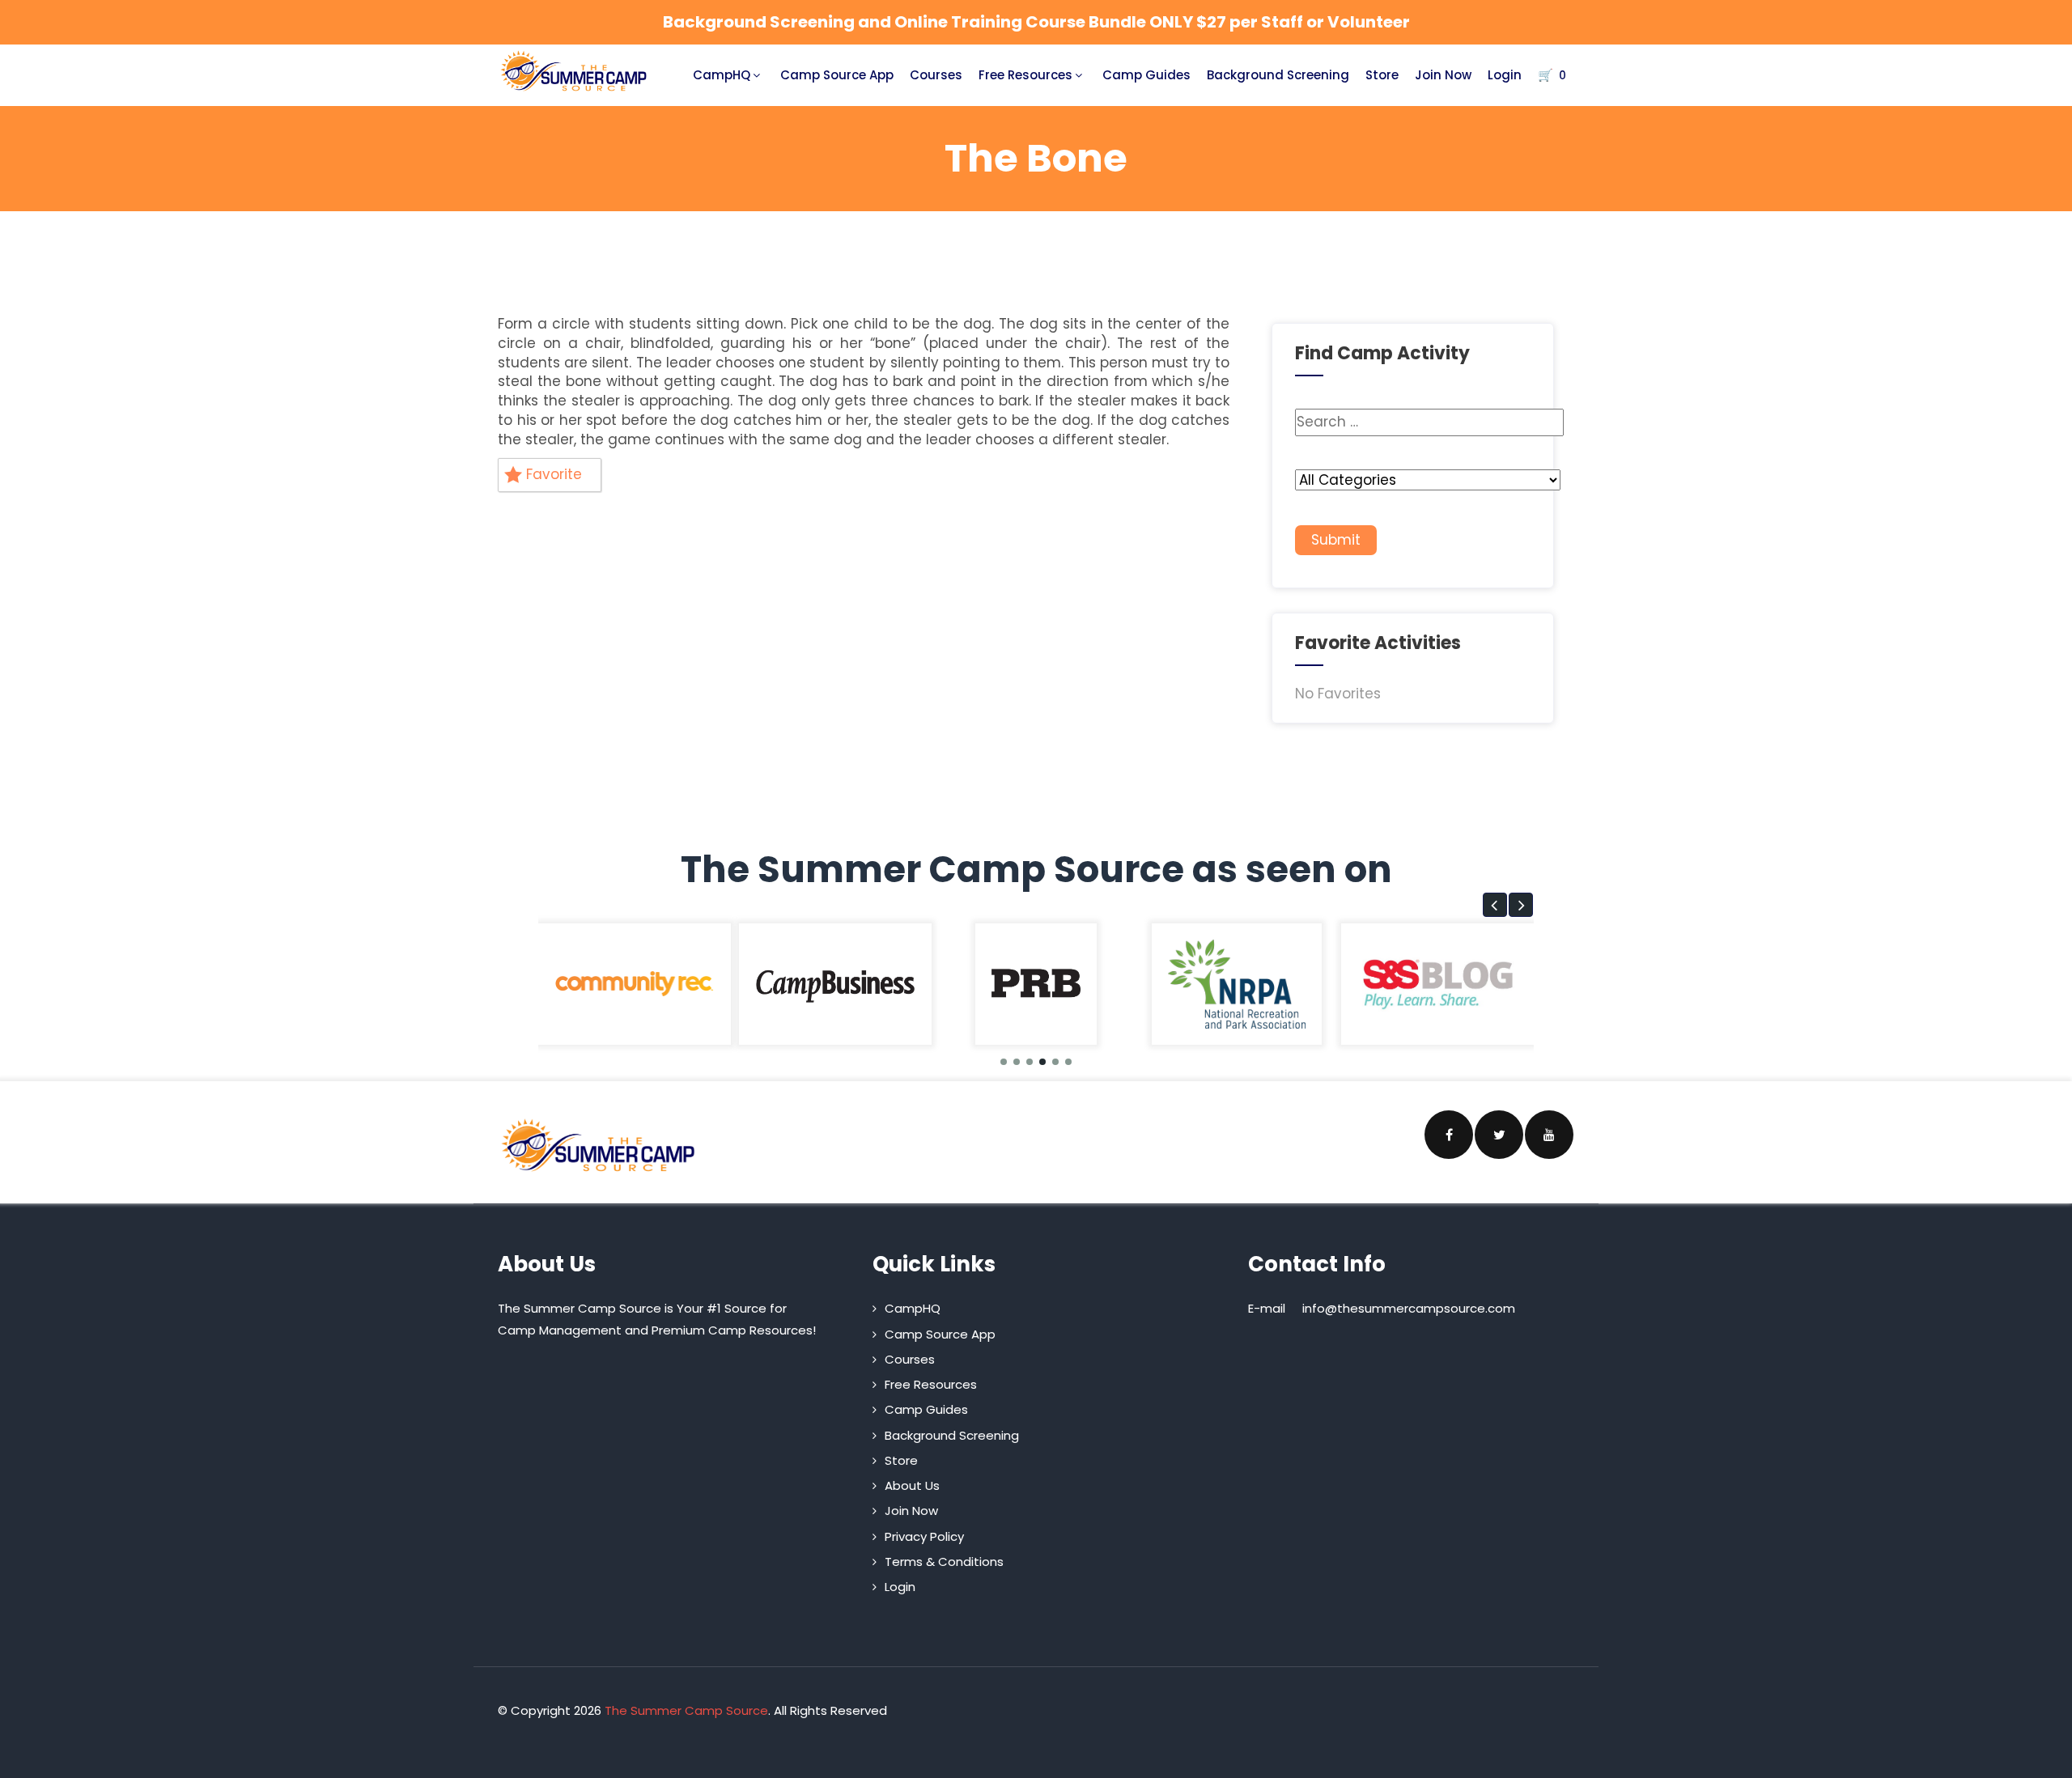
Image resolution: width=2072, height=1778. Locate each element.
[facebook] (1449, 1135)
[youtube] (1549, 1135)
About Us (912, 1485)
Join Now (1443, 75)
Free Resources (1025, 75)
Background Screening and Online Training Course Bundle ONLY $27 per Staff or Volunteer (1036, 22)
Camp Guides (1146, 75)
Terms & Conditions (944, 1562)
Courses (936, 75)
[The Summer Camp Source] (574, 71)
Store (1382, 75)
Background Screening (1278, 75)
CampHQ (722, 75)
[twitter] (1499, 1135)
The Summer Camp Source (686, 1710)
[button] (1495, 905)
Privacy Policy (924, 1536)
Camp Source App (837, 75)
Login (1505, 75)
